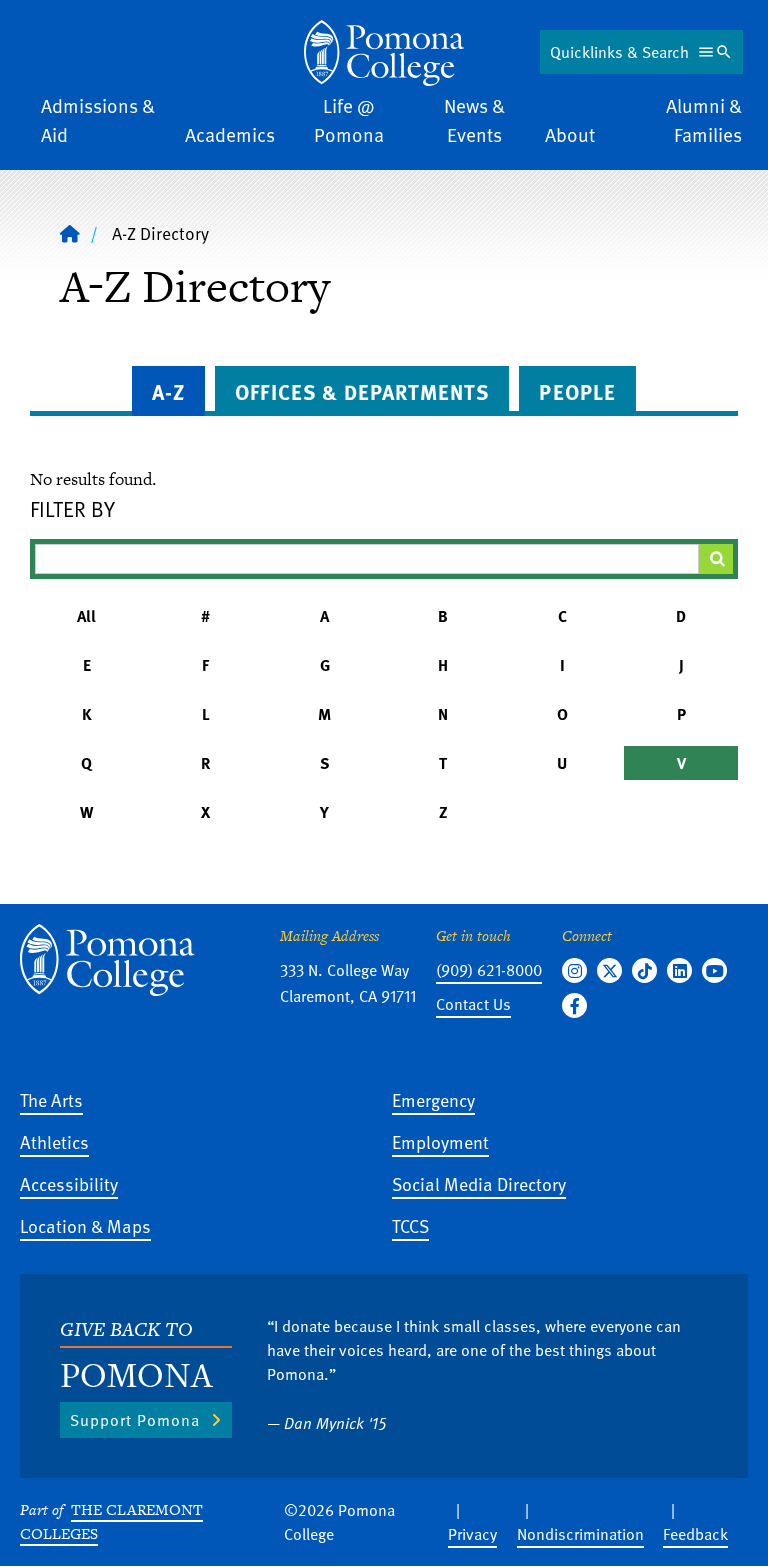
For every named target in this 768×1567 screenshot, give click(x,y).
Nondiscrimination (580, 1534)
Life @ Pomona (349, 120)
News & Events (474, 120)
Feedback (695, 1534)
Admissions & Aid (98, 120)
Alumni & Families (704, 120)
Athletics (54, 1141)
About (570, 134)
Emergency (433, 1099)
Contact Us (473, 1004)
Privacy (472, 1534)
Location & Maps (85, 1225)
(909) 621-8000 (489, 970)
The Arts (51, 1099)
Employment (440, 1141)
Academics (230, 134)
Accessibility (69, 1183)
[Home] (384, 53)
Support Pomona (135, 1420)
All (86, 616)
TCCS (410, 1225)
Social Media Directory (479, 1183)
